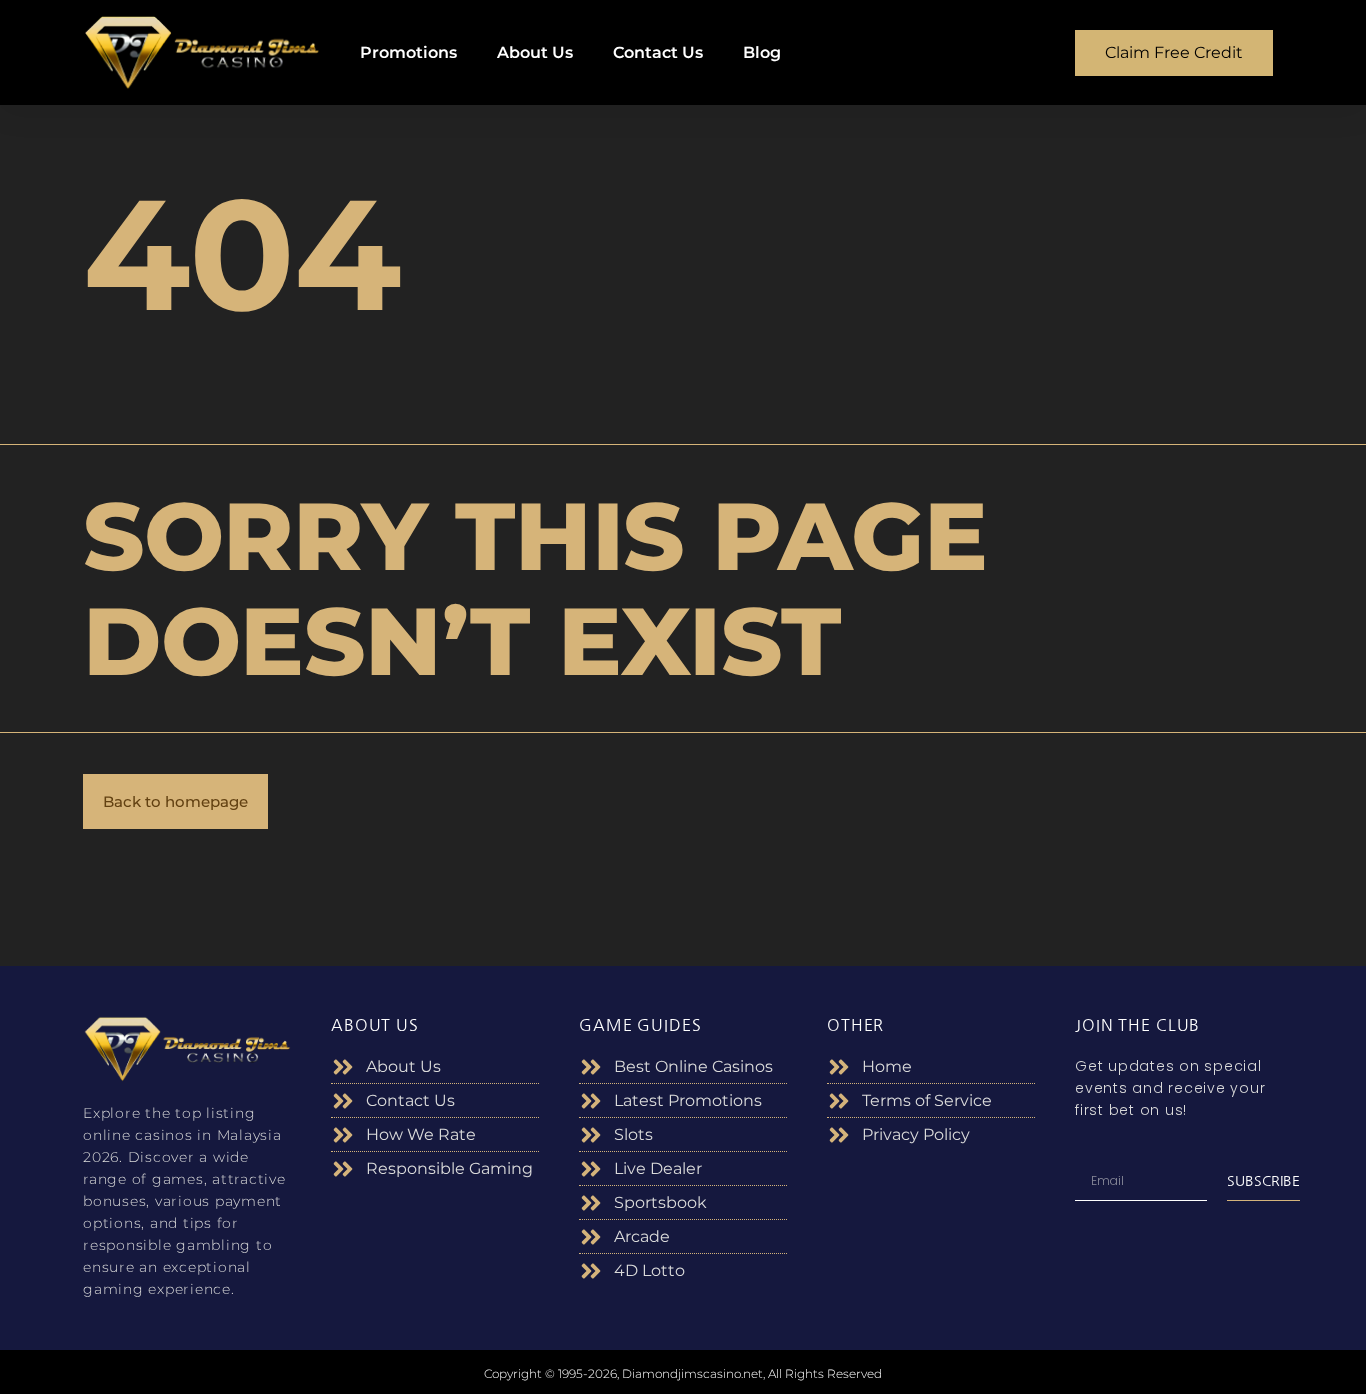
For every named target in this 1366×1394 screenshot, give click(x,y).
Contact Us (658, 52)
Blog (762, 52)
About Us (535, 52)
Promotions (408, 52)
